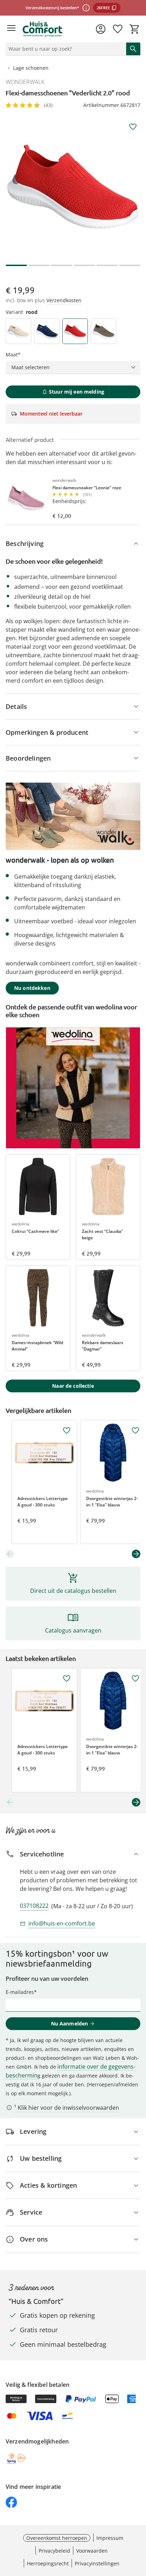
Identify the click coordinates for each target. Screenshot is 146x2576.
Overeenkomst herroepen (57, 2538)
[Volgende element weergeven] (136, 1554)
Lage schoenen (31, 68)
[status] (64, 49)
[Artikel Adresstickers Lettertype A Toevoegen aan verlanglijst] (67, 1431)
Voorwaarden (92, 2551)
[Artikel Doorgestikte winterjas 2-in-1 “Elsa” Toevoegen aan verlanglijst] (135, 1431)
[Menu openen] (11, 29)
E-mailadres (20, 1992)
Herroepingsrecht (48, 2563)
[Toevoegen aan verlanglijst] (133, 127)
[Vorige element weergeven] (10, 1554)
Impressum (110, 2538)
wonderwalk (25, 82)
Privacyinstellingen (97, 2563)
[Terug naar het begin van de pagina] (139, 2526)
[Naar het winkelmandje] (135, 29)
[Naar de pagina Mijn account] (101, 29)
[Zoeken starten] (133, 49)
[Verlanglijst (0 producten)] (118, 29)
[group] (73, 187)
